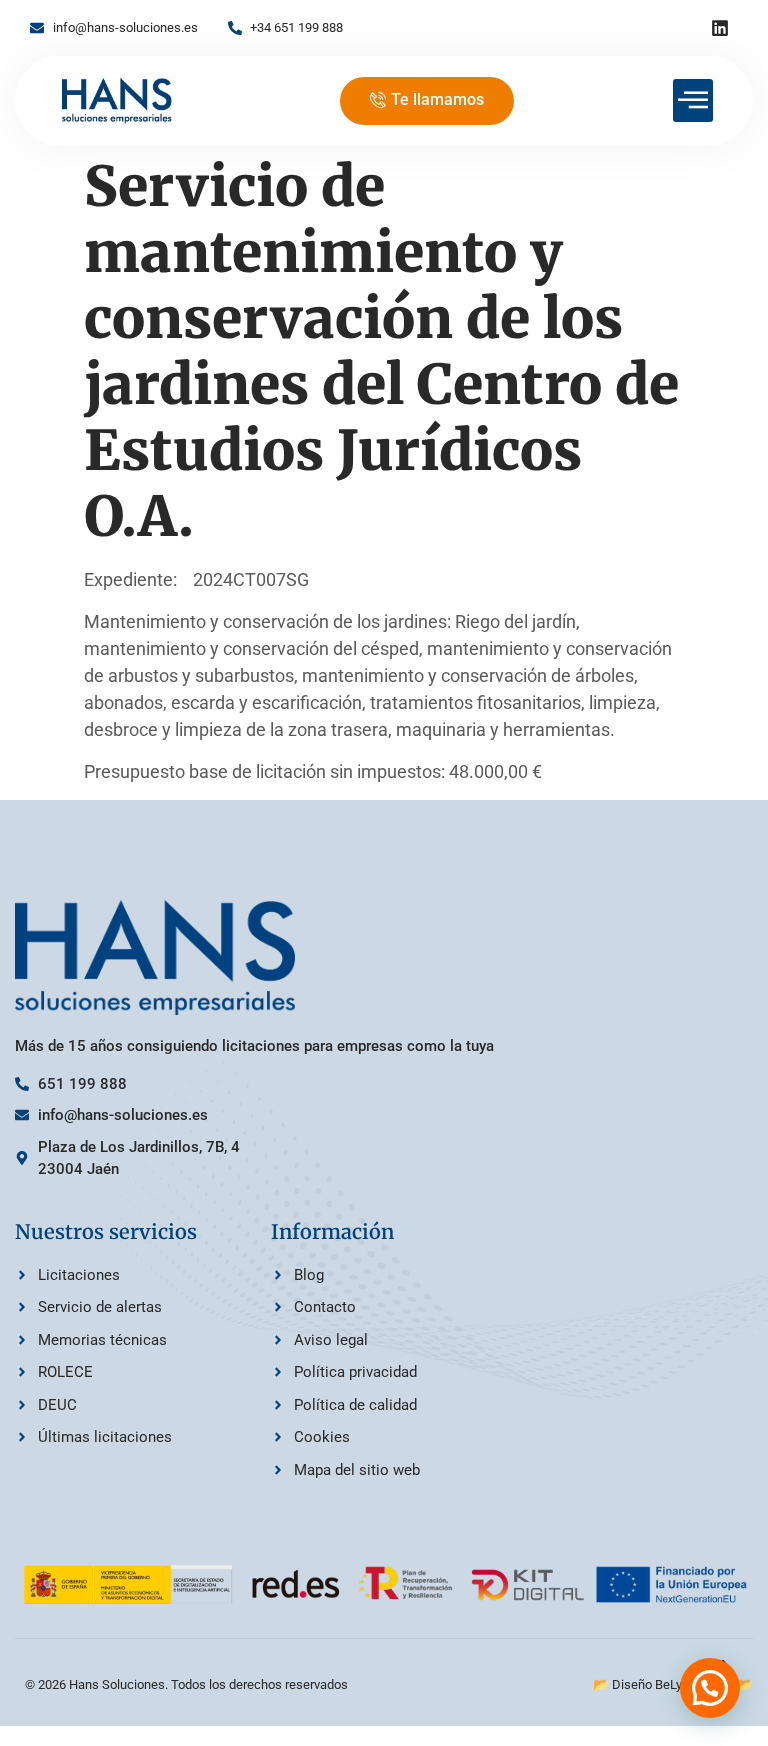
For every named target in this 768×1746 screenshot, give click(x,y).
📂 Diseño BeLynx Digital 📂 (673, 1684)
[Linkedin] (720, 28)
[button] (710, 1688)
